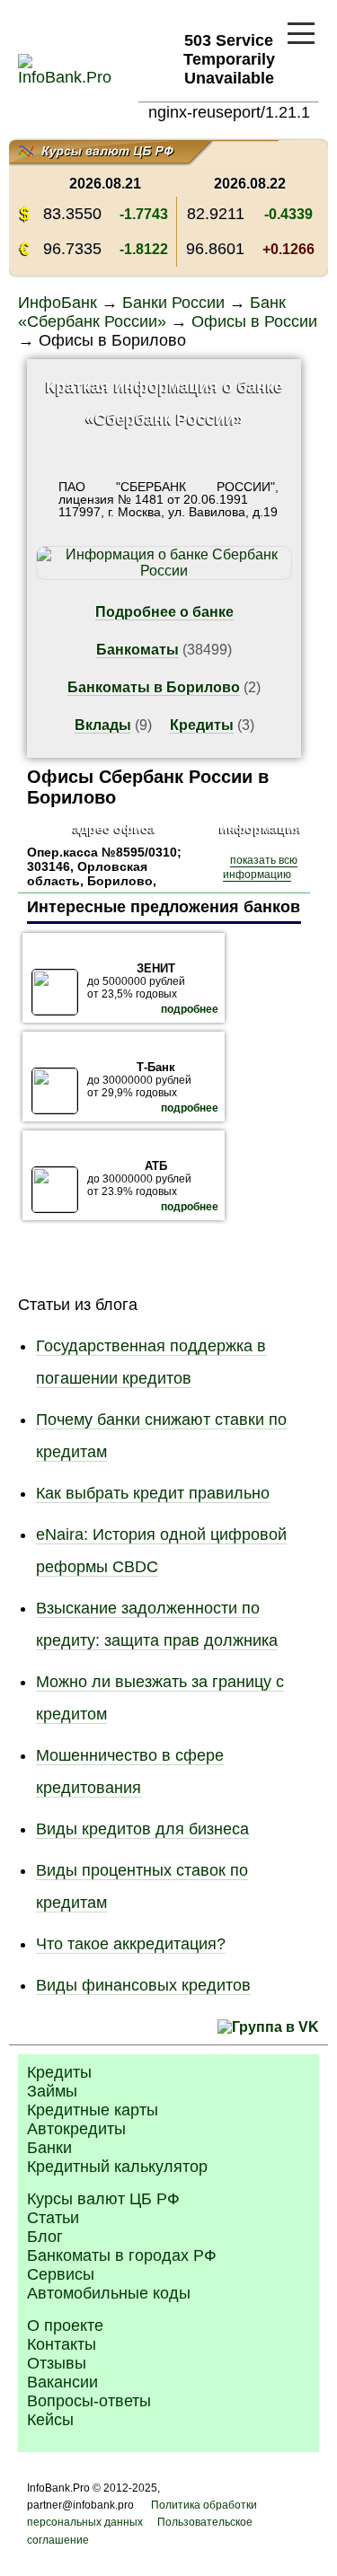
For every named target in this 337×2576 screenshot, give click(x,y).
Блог (45, 2237)
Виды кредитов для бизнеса (142, 1829)
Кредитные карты (93, 2110)
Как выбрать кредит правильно (153, 1493)
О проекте (65, 2325)
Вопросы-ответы (89, 2401)
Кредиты (202, 725)
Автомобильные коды (109, 2293)
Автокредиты (76, 2129)
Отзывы (57, 2363)
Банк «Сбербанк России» (152, 312)
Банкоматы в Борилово (154, 687)
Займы (52, 2091)
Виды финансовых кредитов (143, 1985)
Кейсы (50, 2420)
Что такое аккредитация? (131, 1944)
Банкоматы (137, 650)
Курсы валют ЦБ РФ (103, 2199)
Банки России (173, 303)
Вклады (103, 725)
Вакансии (62, 2382)
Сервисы (61, 2274)
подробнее (190, 1009)
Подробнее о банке (164, 612)
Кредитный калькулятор (117, 2167)
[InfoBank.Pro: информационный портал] (65, 77)
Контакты (62, 2344)
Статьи (53, 2218)
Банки (49, 2148)
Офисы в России (254, 321)
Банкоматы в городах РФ (122, 2255)
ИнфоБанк (58, 303)
